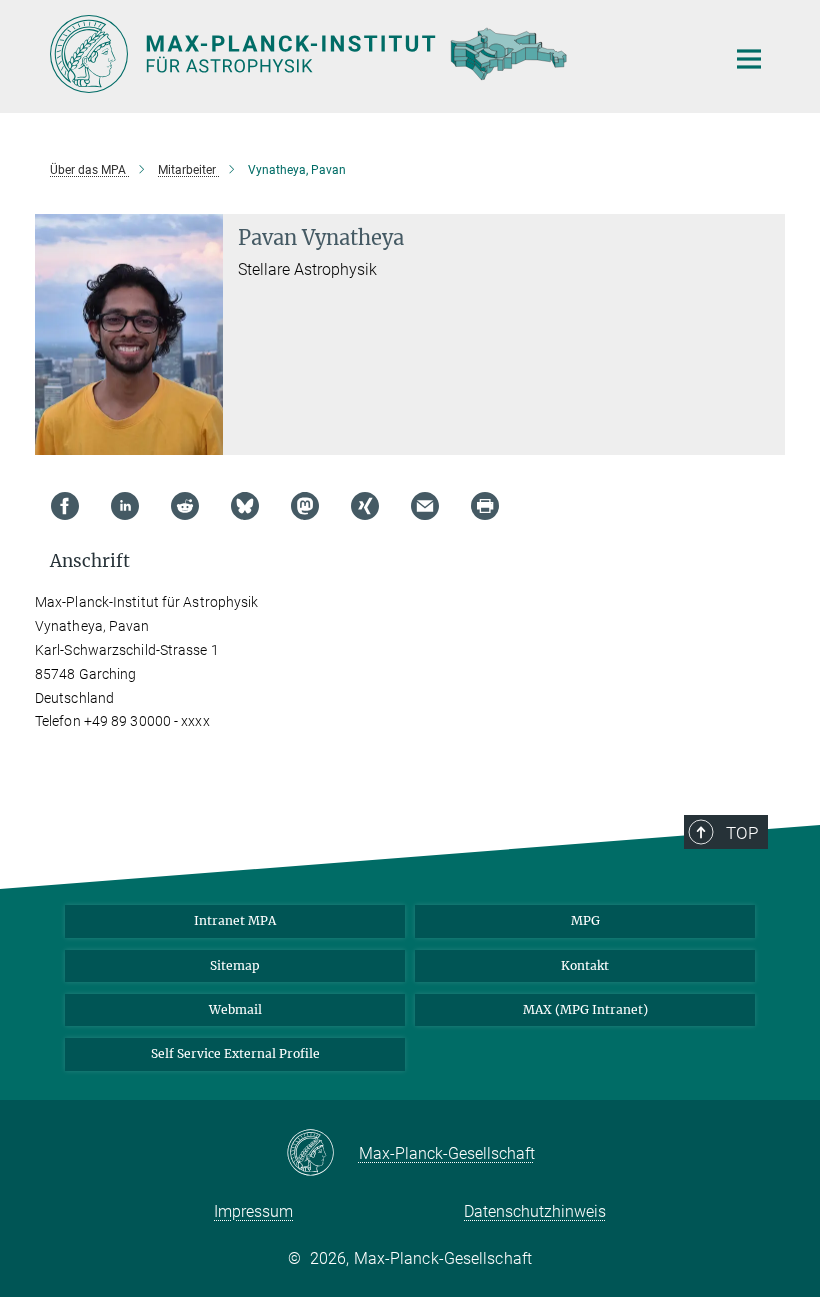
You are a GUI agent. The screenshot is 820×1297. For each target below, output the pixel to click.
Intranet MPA (235, 920)
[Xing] (365, 506)
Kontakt (585, 965)
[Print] (485, 506)
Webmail (235, 1009)
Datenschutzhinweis (535, 1211)
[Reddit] (185, 506)
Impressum (253, 1211)
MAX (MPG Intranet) (585, 1009)
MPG (585, 920)
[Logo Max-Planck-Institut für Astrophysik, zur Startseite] (375, 54)
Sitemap (235, 965)
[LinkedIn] (125, 506)
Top (742, 833)
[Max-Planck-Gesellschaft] (322, 1154)
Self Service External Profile (235, 1053)
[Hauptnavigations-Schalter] (749, 59)
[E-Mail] (425, 506)
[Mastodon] (305, 506)
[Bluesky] (245, 506)
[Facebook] (65, 506)
